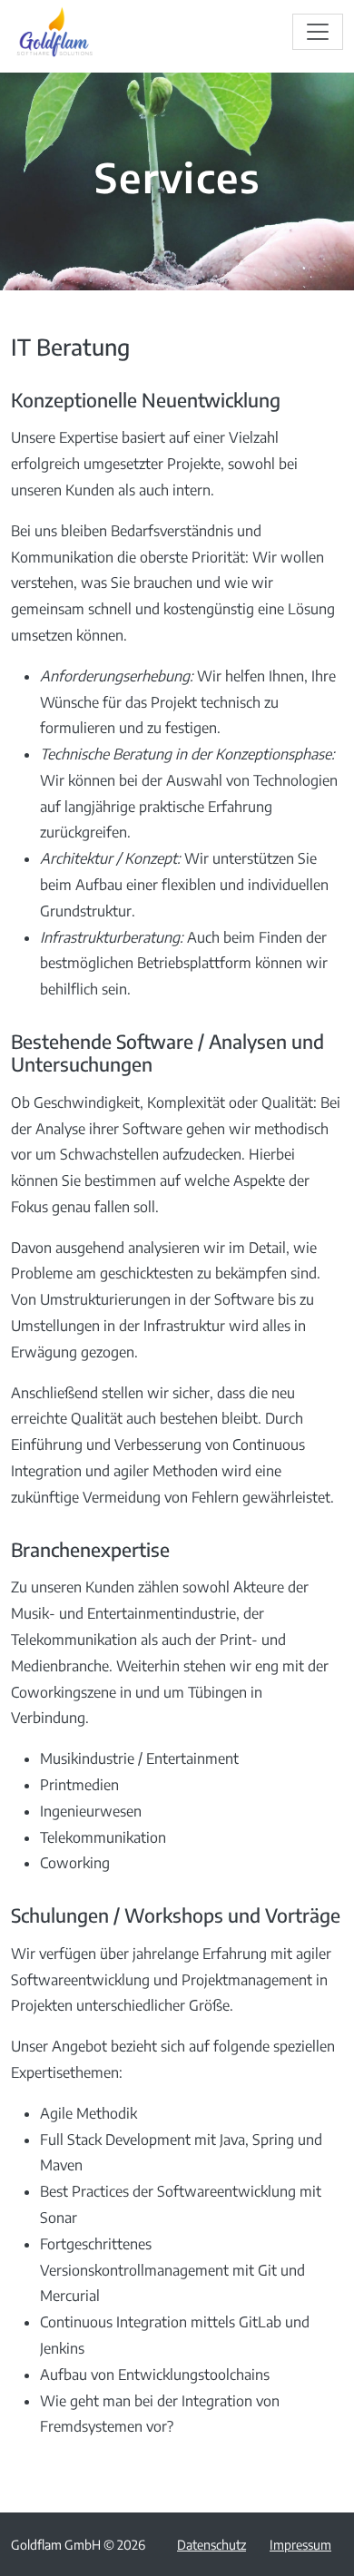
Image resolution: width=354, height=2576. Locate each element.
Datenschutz (211, 2544)
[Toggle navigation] (318, 32)
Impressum (300, 2544)
